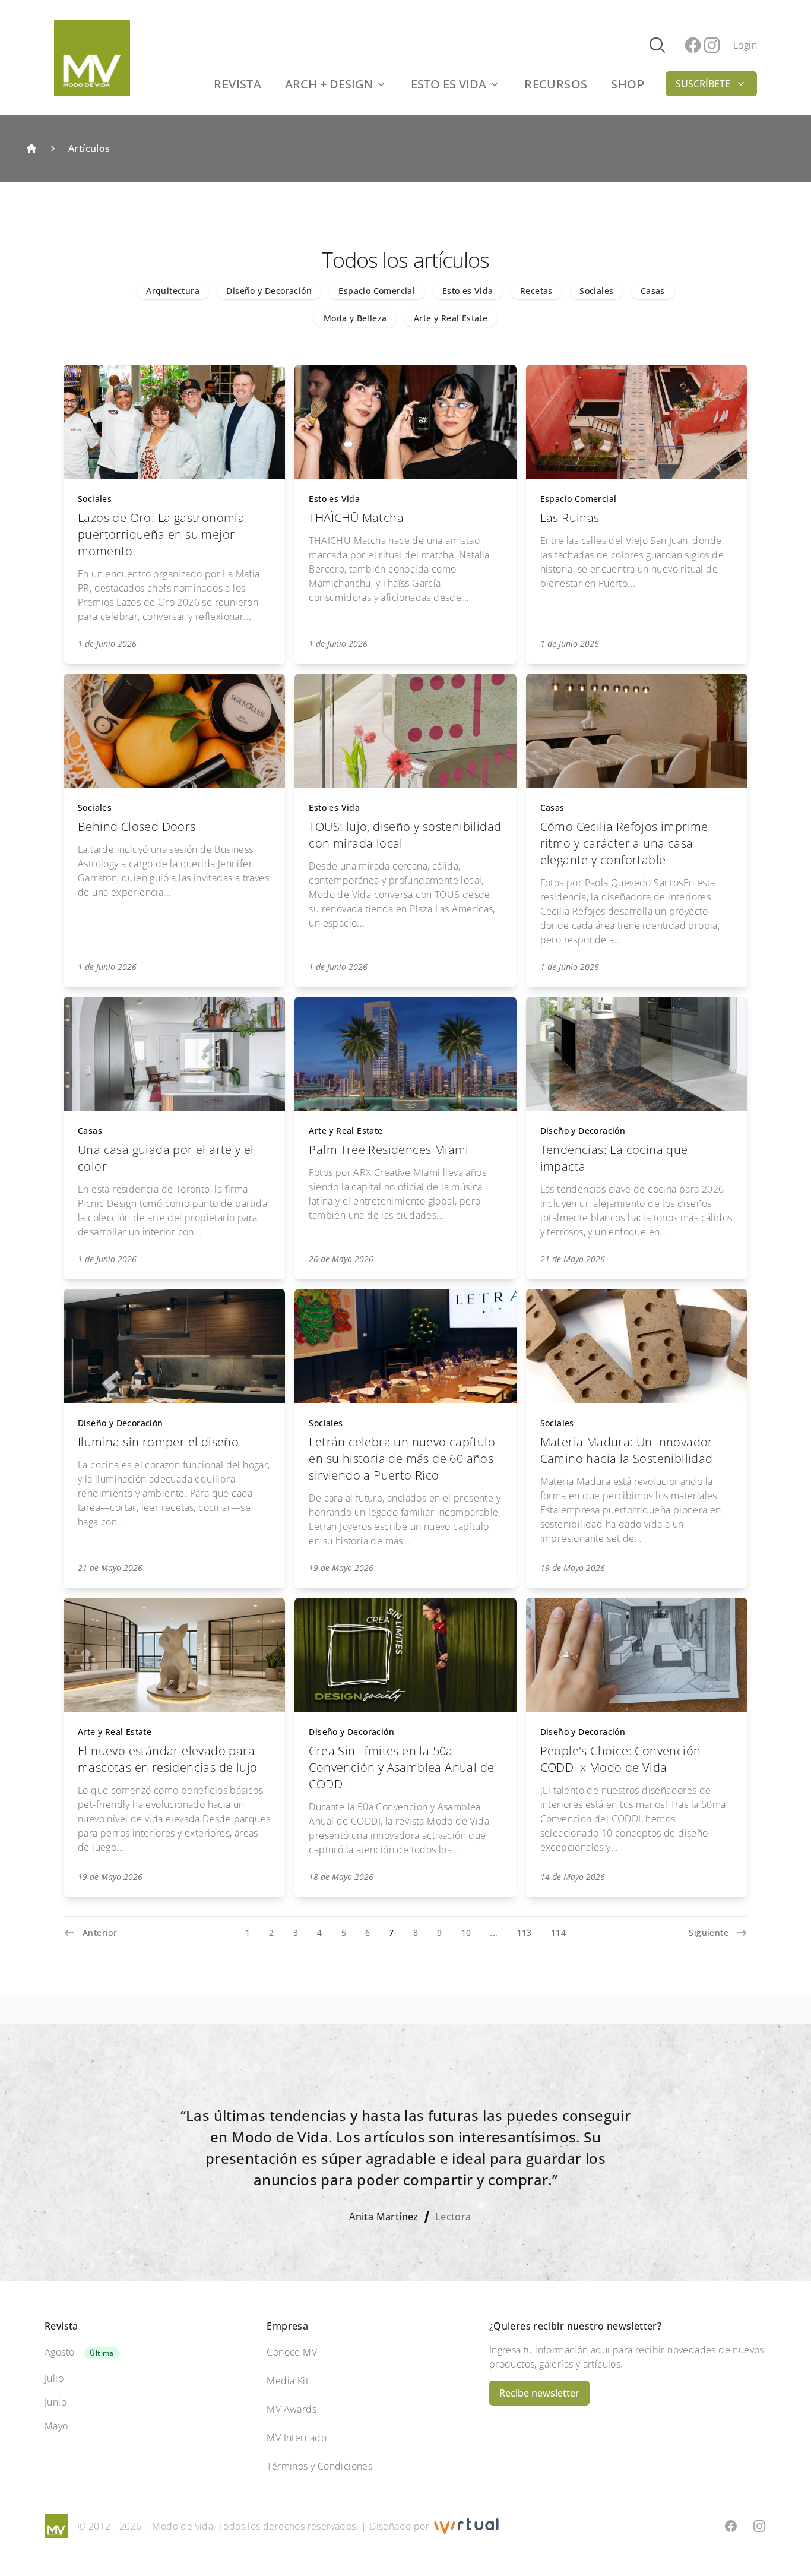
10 (466, 1932)
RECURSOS (556, 84)
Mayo (56, 2426)
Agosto (59, 2352)
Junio (56, 2402)
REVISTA (237, 84)
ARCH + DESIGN (329, 84)
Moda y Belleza (355, 318)
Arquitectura (173, 291)
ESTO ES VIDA (449, 84)
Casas (653, 291)
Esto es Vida (468, 291)
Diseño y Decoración (269, 291)
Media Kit (288, 2381)
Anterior (100, 1932)
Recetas (536, 291)
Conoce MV (292, 2352)
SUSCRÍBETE (703, 84)
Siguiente (709, 1932)
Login (745, 45)
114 (558, 1932)
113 (525, 1932)
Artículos (89, 148)
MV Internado (297, 2438)
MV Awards (292, 2409)
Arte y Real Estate (451, 318)
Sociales (596, 291)
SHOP (628, 84)
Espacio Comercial (377, 291)
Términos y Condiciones (319, 2466)
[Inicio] (31, 148)
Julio (54, 2378)
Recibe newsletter (539, 2393)
